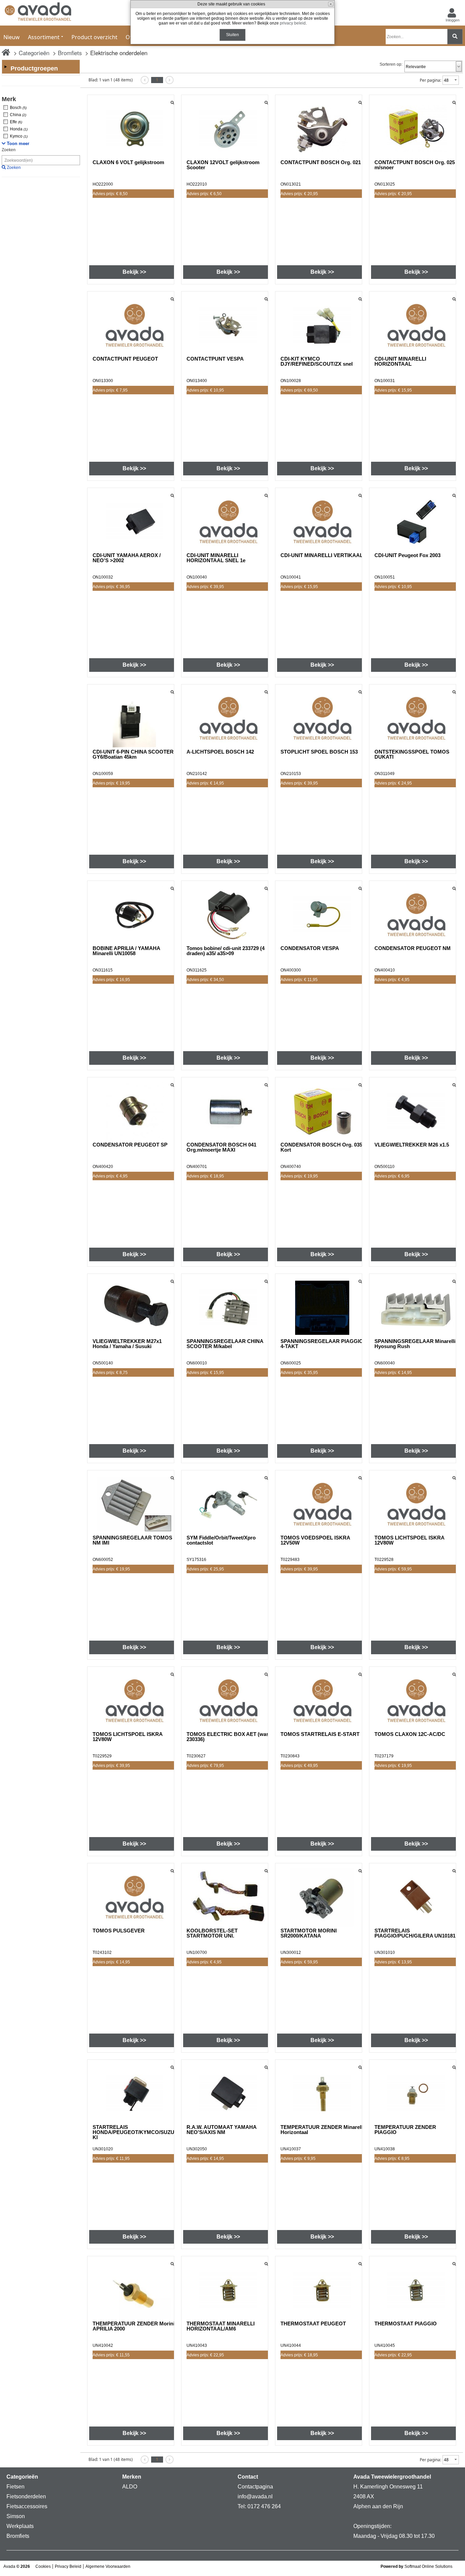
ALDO (130, 2487)
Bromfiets (70, 53)
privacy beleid (293, 23)
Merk (9, 99)
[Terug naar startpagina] (38, 13)
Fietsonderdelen (26, 2496)
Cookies (43, 2566)
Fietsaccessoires (27, 2506)
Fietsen (15, 2487)
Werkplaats (20, 2526)
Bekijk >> (134, 272)
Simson (16, 2516)
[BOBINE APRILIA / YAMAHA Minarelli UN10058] (134, 915)
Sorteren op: (391, 64)
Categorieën (34, 53)
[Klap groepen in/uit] (5, 67)
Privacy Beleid (68, 2566)
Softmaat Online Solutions (428, 2566)
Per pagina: (430, 80)
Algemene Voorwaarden (108, 2566)
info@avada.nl (255, 2496)
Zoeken (9, 150)
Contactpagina (255, 2487)
